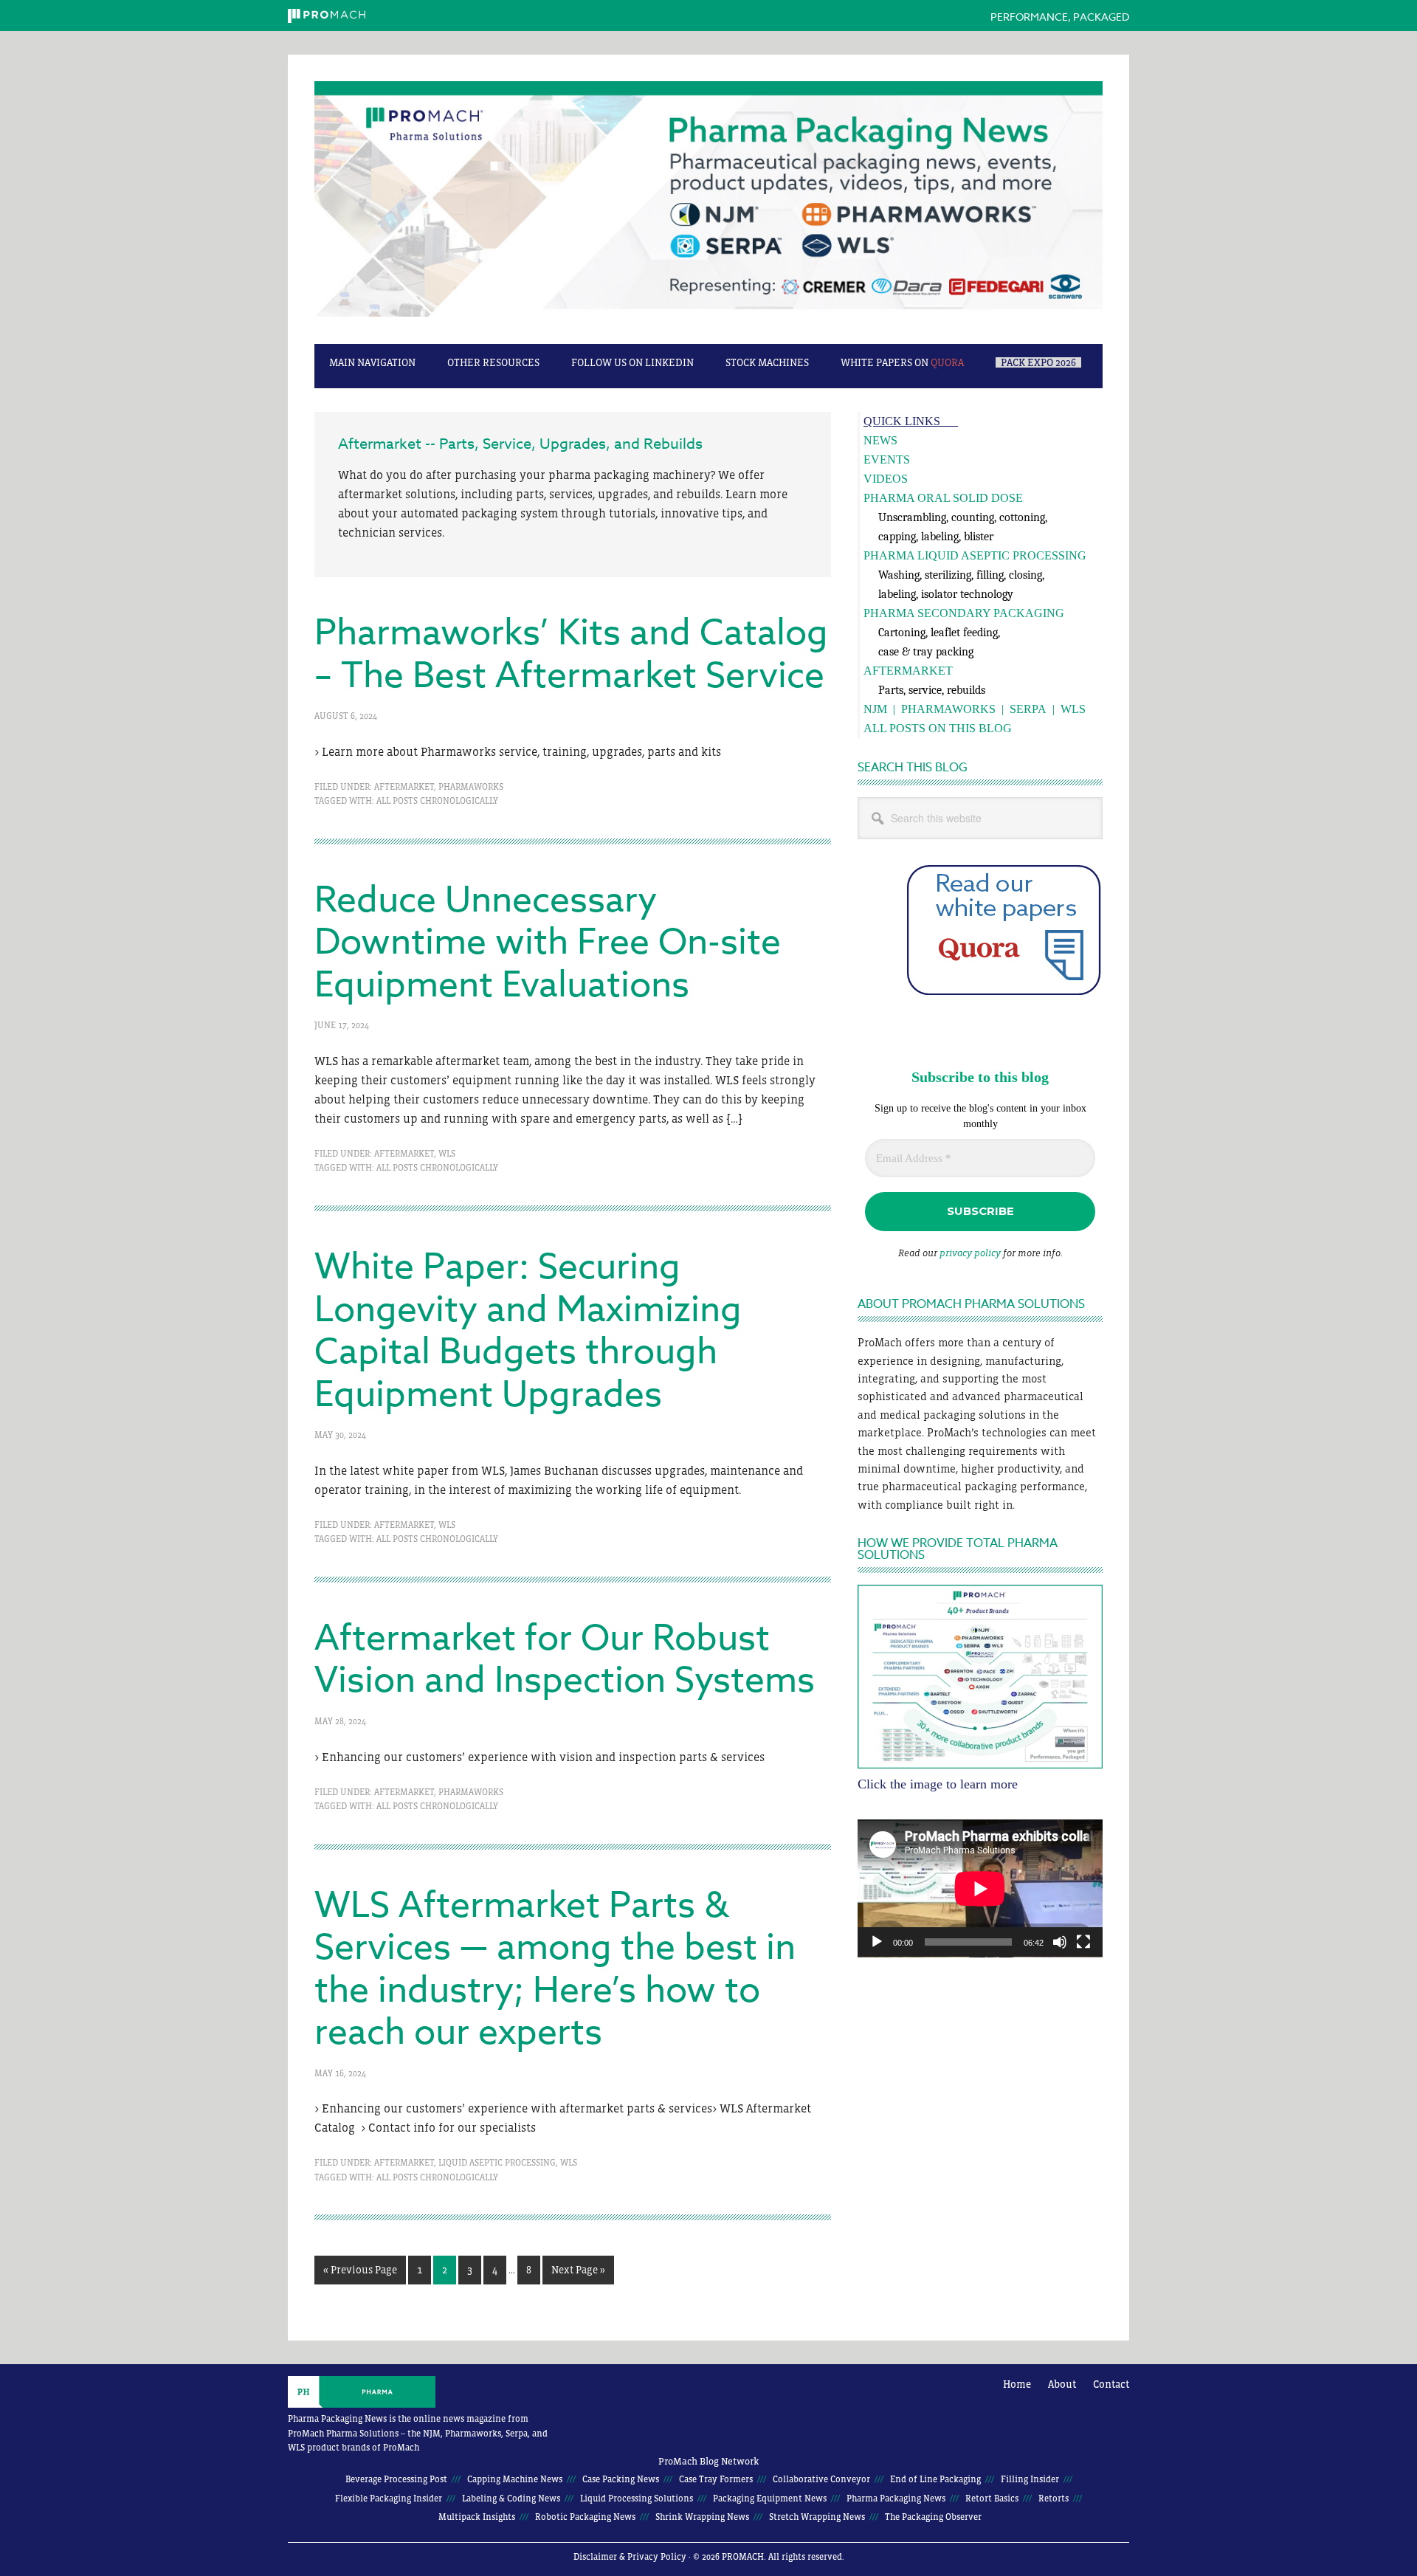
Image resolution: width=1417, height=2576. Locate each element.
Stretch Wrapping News (817, 2517)
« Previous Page (360, 2274)
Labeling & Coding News (511, 2498)
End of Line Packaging (935, 2479)
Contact (1111, 2384)
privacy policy (970, 1253)
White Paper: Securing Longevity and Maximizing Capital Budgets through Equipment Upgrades (528, 1331)
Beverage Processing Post (396, 2479)
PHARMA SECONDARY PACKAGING (964, 613)
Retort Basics (992, 2498)
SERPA (1028, 709)
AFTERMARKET (908, 671)
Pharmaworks (471, 787)
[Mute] (1060, 1942)
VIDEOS (886, 479)
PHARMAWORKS (948, 709)
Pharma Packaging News (708, 207)
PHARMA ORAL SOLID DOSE (943, 498)
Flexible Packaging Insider (389, 2498)
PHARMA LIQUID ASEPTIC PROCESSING (975, 555)
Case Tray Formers (716, 2479)
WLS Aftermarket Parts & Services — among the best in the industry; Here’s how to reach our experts (555, 1970)
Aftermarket (404, 787)
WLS (447, 1154)
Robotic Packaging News (585, 2517)
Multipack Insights (477, 2517)
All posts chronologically (437, 801)
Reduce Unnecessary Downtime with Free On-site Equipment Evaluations (548, 943)
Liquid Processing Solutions (637, 2498)
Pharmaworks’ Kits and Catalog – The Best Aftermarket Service (571, 655)
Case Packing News (621, 2479)
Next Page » (578, 2274)
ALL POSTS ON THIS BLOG (938, 728)
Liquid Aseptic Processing (497, 2163)
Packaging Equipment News (770, 2498)
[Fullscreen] (1083, 1942)
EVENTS (887, 459)
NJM (875, 709)
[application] (980, 1888)
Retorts (1054, 2498)
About (1062, 2384)
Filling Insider (1030, 2479)
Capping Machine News (515, 2479)
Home (1017, 2384)
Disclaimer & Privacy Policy (630, 2557)
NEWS (880, 440)
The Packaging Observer (933, 2517)
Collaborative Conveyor (821, 2479)
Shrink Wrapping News (702, 2517)
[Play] (877, 1942)
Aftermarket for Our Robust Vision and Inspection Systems (565, 1660)
